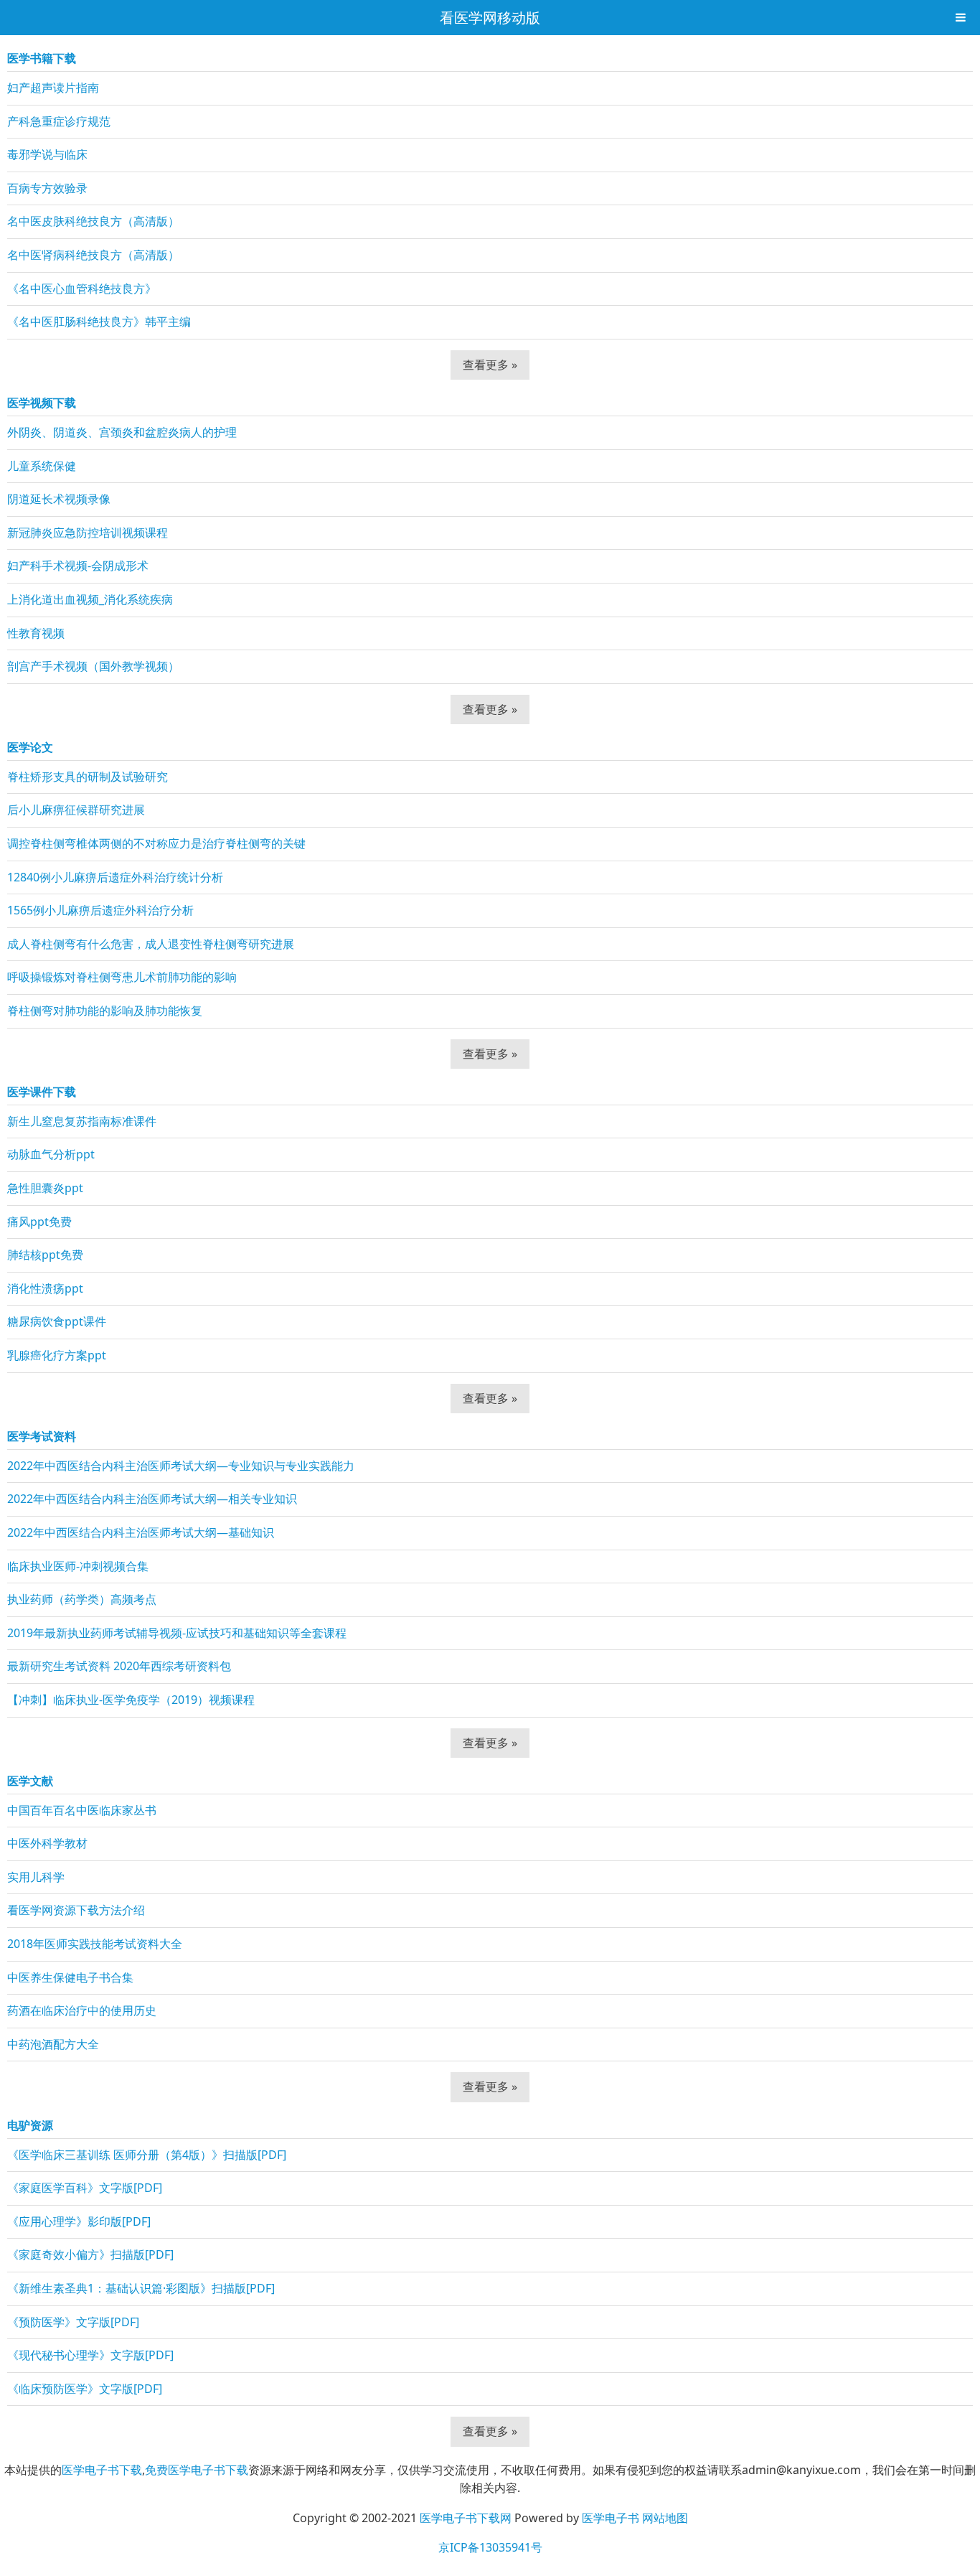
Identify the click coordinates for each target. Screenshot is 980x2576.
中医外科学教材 (47, 1843)
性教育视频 (36, 633)
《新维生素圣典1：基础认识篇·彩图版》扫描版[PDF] (141, 2288)
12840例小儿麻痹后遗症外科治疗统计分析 (115, 877)
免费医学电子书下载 (197, 2470)
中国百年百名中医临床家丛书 (82, 1810)
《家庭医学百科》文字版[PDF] (85, 2188)
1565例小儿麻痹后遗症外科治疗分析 (100, 910)
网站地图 (665, 2518)
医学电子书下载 (102, 2470)
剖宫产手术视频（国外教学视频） (93, 666)
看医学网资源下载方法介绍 (76, 1910)
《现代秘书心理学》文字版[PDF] (90, 2355)
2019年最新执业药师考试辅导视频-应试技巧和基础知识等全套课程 (177, 1633)
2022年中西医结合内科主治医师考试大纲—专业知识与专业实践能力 (181, 1466)
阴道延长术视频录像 (59, 499)
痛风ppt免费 (39, 1222)
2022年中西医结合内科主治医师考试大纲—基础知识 (141, 1532)
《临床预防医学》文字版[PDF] (85, 2389)
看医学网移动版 (490, 18)
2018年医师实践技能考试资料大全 (95, 1944)
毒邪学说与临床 (47, 154)
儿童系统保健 (42, 466)
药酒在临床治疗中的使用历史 (82, 2010)
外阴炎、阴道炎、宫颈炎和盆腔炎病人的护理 (122, 432)
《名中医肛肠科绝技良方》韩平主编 (99, 322)
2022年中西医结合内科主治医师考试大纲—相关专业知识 (152, 1499)
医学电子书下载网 (466, 2518)
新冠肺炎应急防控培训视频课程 (88, 533)
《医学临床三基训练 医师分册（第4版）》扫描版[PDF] (147, 2155)
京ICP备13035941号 (490, 2547)
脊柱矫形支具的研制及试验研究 (88, 777)
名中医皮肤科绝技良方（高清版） (93, 221)
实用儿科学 (36, 1877)
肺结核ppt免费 (45, 1255)
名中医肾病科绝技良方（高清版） (93, 255)
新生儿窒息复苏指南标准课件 (82, 1121)
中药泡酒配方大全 (53, 2044)
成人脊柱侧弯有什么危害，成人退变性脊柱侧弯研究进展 (151, 944)
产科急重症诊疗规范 (59, 121)
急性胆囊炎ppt (45, 1188)
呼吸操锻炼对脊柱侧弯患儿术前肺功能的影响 (122, 977)
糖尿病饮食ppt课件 (57, 1321)
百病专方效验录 (47, 188)
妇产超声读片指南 (53, 88)
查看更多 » (490, 365)
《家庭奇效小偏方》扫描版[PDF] (90, 2254)
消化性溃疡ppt (45, 1288)
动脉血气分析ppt (51, 1154)
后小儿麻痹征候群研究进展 (76, 810)
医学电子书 (611, 2518)
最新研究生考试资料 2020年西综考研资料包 (119, 1666)
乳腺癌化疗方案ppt (57, 1355)
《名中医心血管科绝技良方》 (82, 289)
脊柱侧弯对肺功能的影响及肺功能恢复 (105, 1011)
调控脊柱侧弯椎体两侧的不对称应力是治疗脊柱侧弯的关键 (156, 843)
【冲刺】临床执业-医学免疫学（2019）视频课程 (131, 1700)
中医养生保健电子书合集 (70, 1977)
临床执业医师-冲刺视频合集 (78, 1566)
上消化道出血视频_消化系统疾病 (90, 599)
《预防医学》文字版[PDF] (73, 2322)
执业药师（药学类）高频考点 (82, 1599)
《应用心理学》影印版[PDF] (79, 2221)
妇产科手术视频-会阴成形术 (78, 566)
